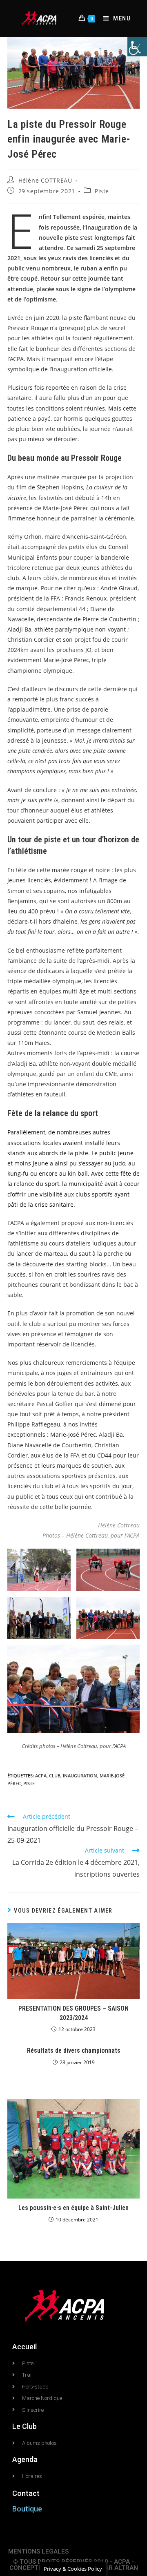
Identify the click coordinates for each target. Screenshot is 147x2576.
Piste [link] (102, 191)
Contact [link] (26, 2493)
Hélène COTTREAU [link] (45, 180)
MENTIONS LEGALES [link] (38, 2551)
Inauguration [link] (80, 1776)
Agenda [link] (25, 2459)
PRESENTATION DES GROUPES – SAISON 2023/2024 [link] (73, 2013)
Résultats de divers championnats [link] (74, 2050)
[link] (137, 47)
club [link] (55, 1776)
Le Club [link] (24, 2426)
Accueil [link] (24, 2347)
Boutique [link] (27, 2509)
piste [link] (29, 1783)
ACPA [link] (41, 1776)
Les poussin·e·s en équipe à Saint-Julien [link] (73, 2208)
